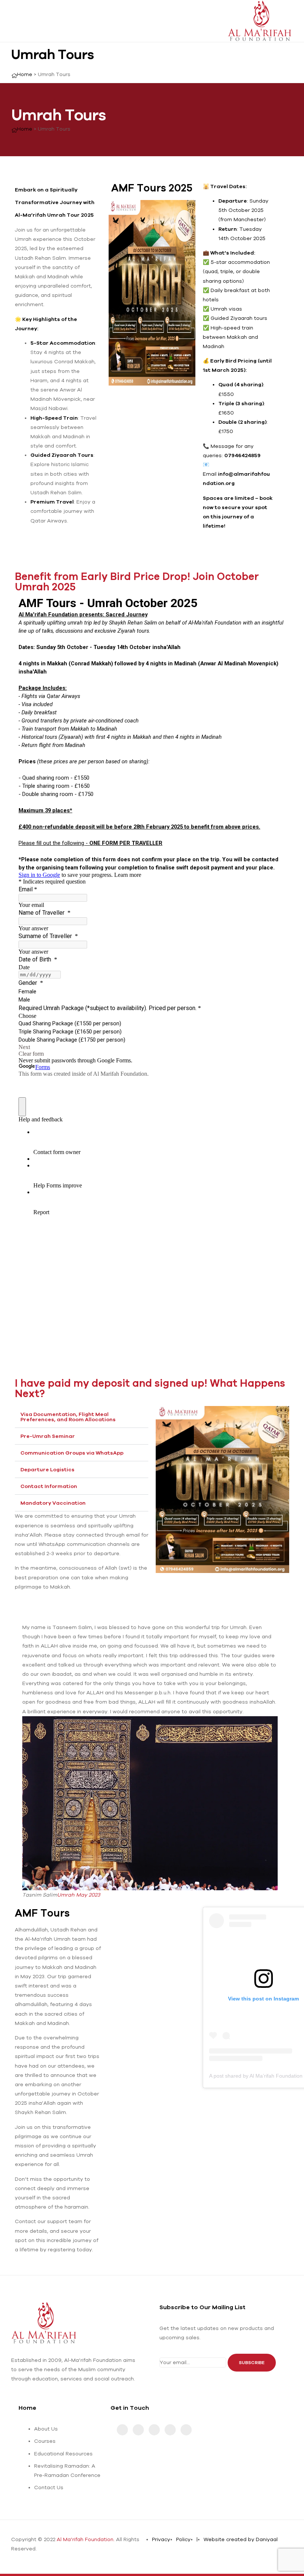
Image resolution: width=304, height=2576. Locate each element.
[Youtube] (122, 2430)
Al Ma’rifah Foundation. (86, 2539)
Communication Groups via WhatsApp (72, 1453)
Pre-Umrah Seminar (48, 1436)
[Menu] (14, 21)
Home (27, 2408)
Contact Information (49, 1486)
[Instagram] (138, 2430)
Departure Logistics (47, 1469)
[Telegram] (170, 2430)
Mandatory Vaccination (53, 1503)
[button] (82, 1417)
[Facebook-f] (154, 2430)
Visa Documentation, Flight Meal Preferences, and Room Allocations (68, 1417)
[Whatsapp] (186, 2430)
